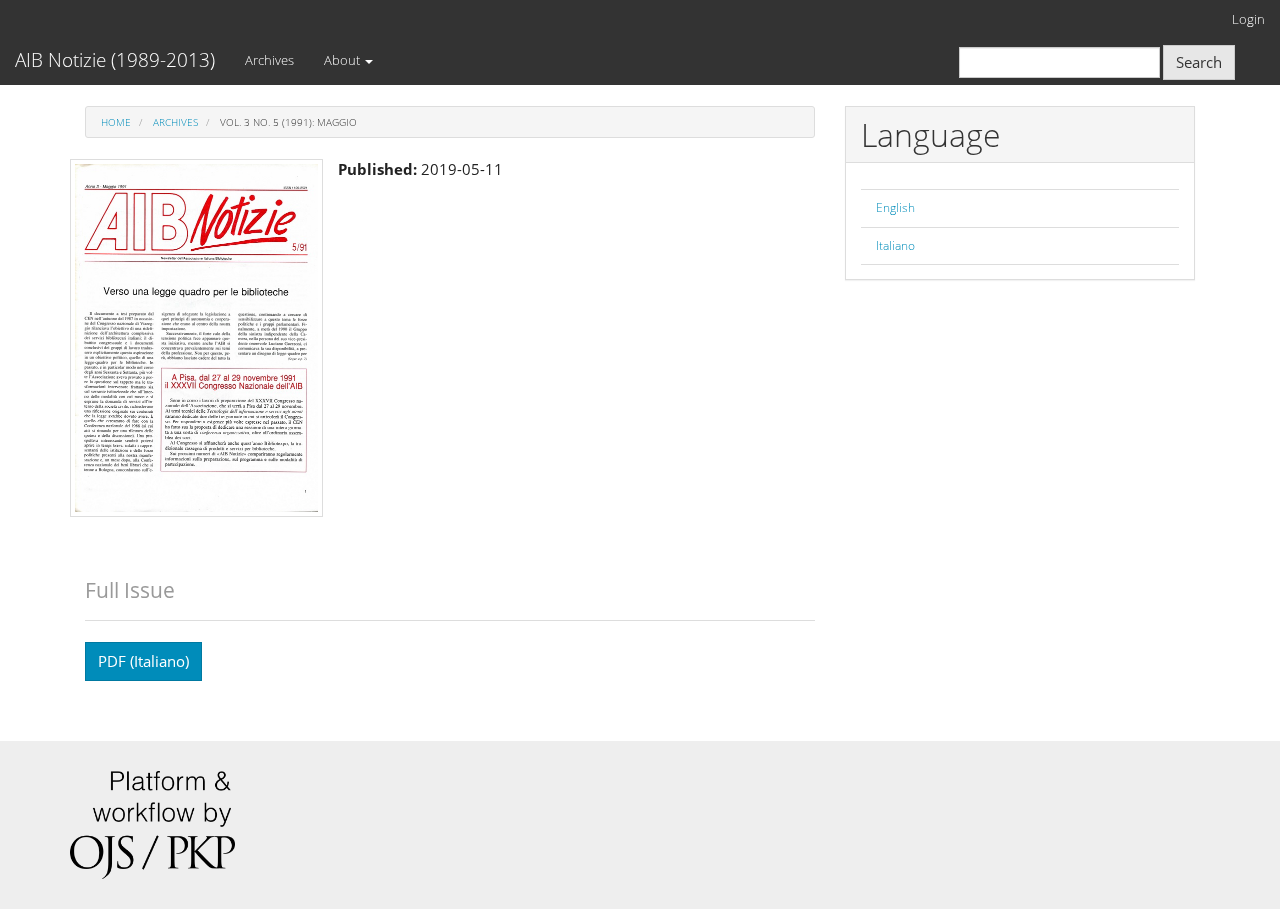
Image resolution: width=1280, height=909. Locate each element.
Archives (269, 60)
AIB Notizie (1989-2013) (115, 60)
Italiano (895, 245)
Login (1248, 19)
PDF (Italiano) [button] (143, 661)
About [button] (343, 60)
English (895, 207)
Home (116, 122)
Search (1199, 62)
